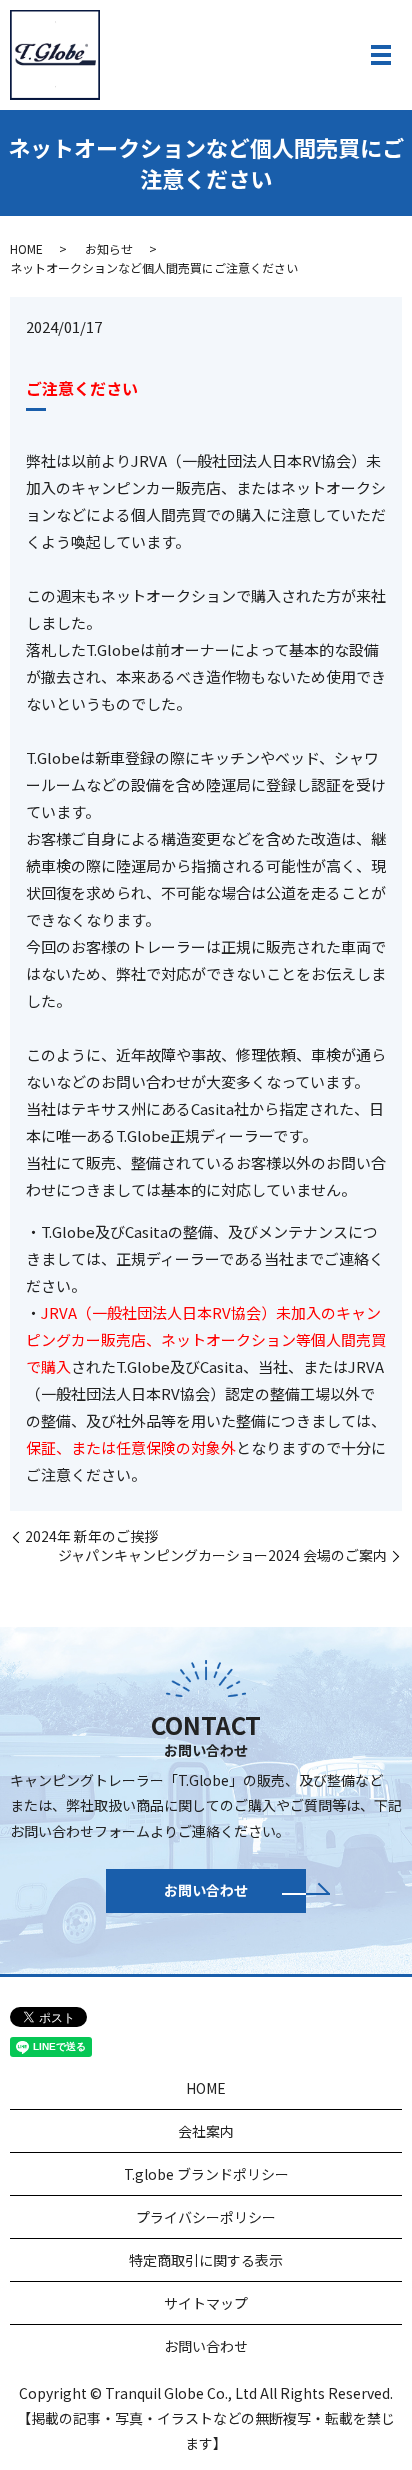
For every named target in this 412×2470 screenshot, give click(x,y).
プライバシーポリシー (206, 2217)
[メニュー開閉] (381, 55)
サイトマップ (206, 2303)
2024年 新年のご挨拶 (91, 1536)
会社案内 (206, 2131)
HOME (26, 248)
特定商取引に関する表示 (206, 2260)
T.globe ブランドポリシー (206, 2174)
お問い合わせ (206, 1890)
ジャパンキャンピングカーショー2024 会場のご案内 (222, 1555)
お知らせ (109, 248)
